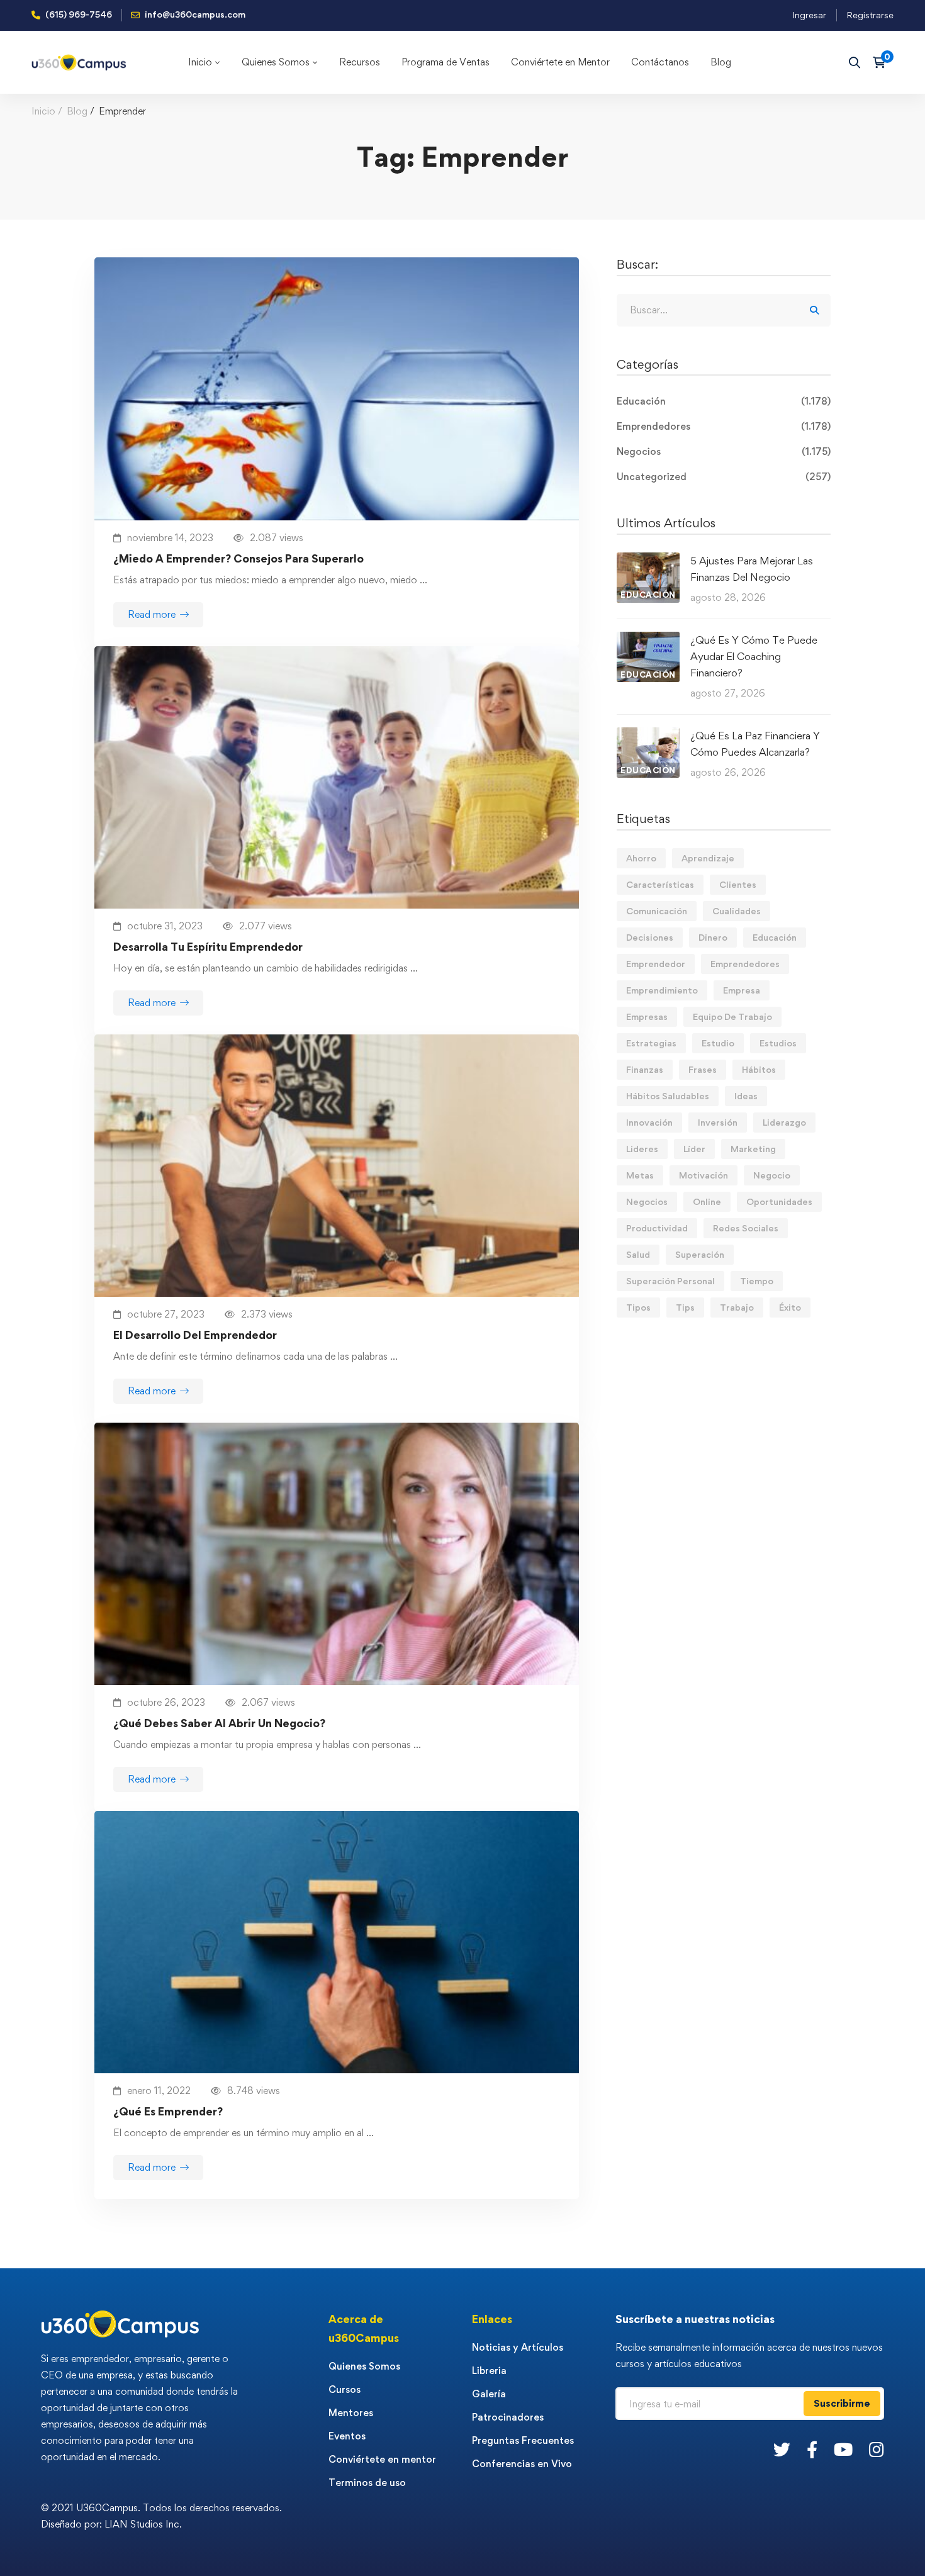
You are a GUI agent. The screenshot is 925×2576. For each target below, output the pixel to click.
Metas (640, 1175)
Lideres (642, 1149)
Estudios (778, 1043)
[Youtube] (843, 2449)
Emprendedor (656, 964)
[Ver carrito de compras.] (883, 62)
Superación (700, 1254)
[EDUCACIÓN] (648, 560)
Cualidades (737, 911)
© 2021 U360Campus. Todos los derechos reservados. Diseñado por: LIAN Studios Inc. (161, 2516)
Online (707, 1201)
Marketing (753, 1149)
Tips (685, 1307)
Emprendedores (724, 426)
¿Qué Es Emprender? (168, 2111)
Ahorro (641, 858)
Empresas (647, 1016)
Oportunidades (779, 1201)
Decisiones (650, 937)
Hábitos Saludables (668, 1096)
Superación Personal (670, 1281)
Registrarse (870, 15)
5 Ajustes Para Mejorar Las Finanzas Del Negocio (752, 569)
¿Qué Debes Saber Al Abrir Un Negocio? (219, 1723)
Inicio (43, 111)
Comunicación (657, 911)
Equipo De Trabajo (732, 1016)
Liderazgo (784, 1122)
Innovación (649, 1122)
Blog (77, 111)
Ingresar (809, 15)
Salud (638, 1254)
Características (660, 884)
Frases (703, 1069)
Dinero (713, 937)
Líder (694, 1149)
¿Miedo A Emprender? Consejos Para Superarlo (238, 558)
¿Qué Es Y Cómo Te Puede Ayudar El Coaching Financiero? (754, 656)
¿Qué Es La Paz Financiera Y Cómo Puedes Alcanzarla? (755, 744)
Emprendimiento (662, 990)
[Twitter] (782, 2449)
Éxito (790, 1307)
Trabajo (737, 1307)
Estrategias (651, 1043)
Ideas (746, 1096)
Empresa (742, 990)
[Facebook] (812, 2449)
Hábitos (759, 1069)
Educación (724, 401)
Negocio (772, 1175)
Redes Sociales (746, 1228)
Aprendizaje (708, 858)
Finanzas (645, 1069)
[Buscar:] (724, 310)
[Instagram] (877, 2449)
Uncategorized (724, 477)
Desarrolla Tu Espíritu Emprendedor (208, 947)
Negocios (724, 451)
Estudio (718, 1043)
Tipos (638, 1307)
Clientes (738, 884)
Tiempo (757, 1281)
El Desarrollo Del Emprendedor (195, 1335)
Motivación (704, 1175)
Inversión (718, 1122)
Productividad (657, 1228)
